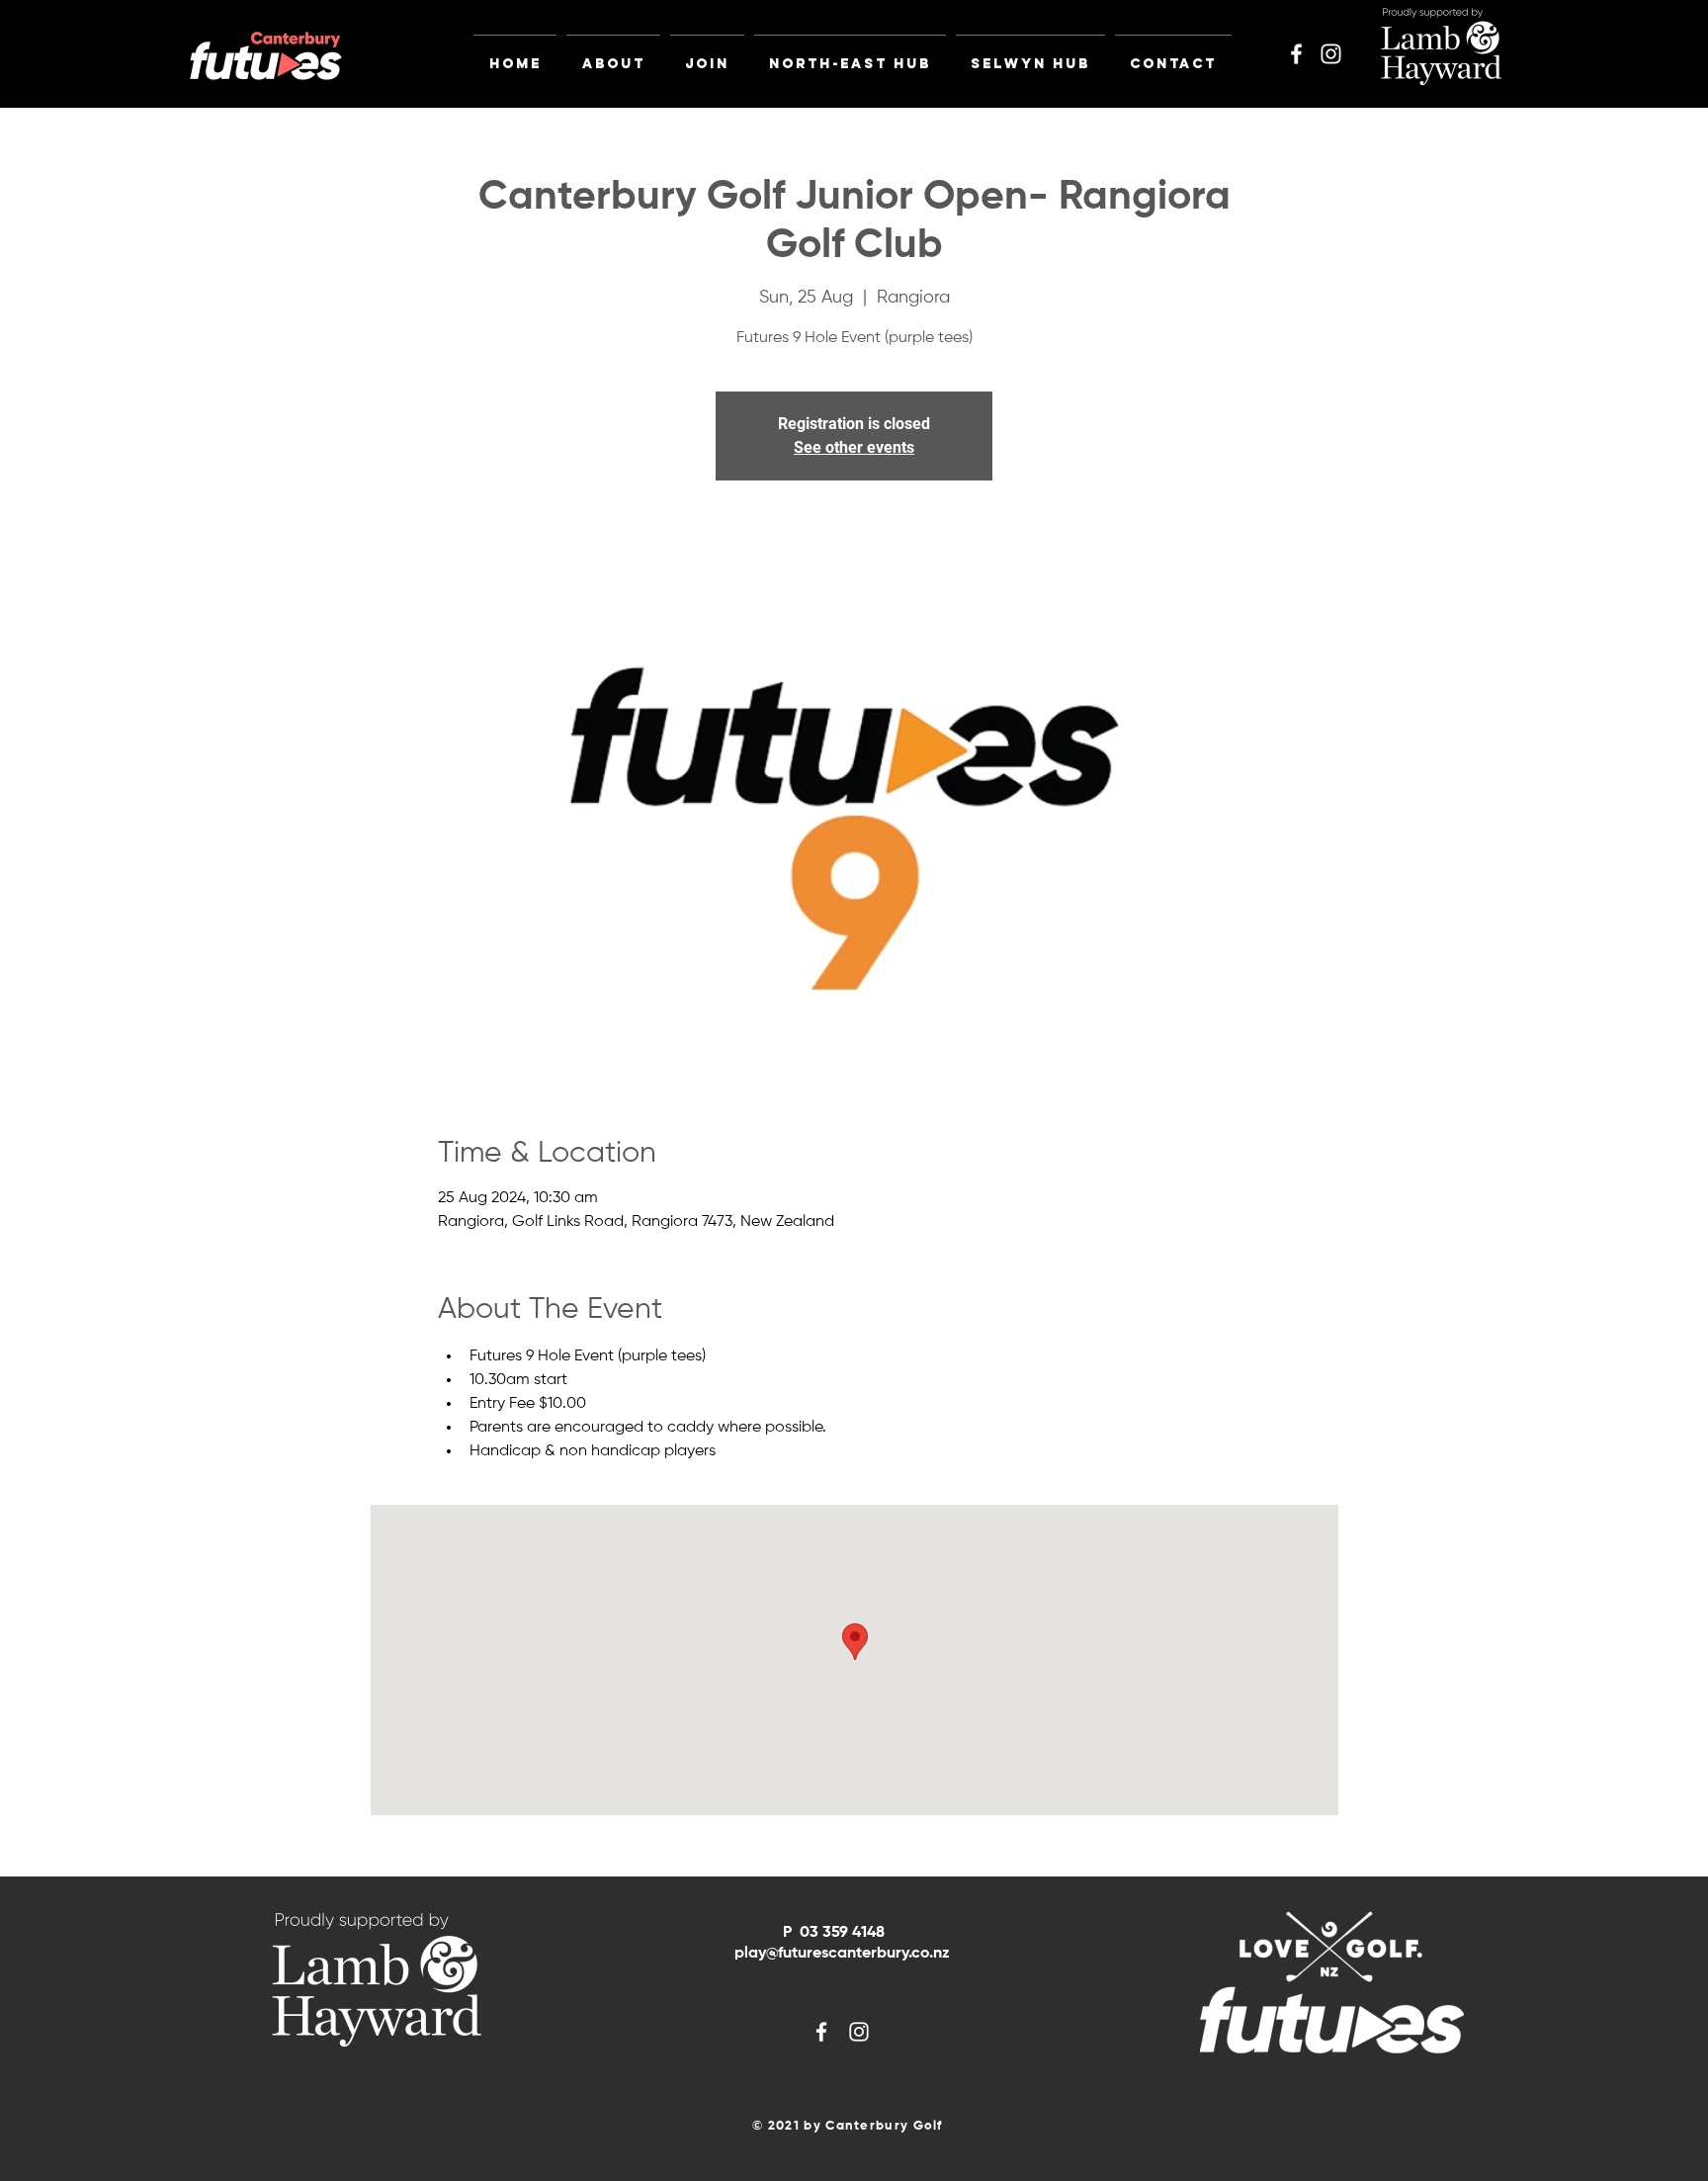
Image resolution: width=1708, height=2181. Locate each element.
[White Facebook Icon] (1296, 54)
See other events (854, 447)
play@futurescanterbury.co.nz (842, 1954)
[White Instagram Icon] (1331, 54)
